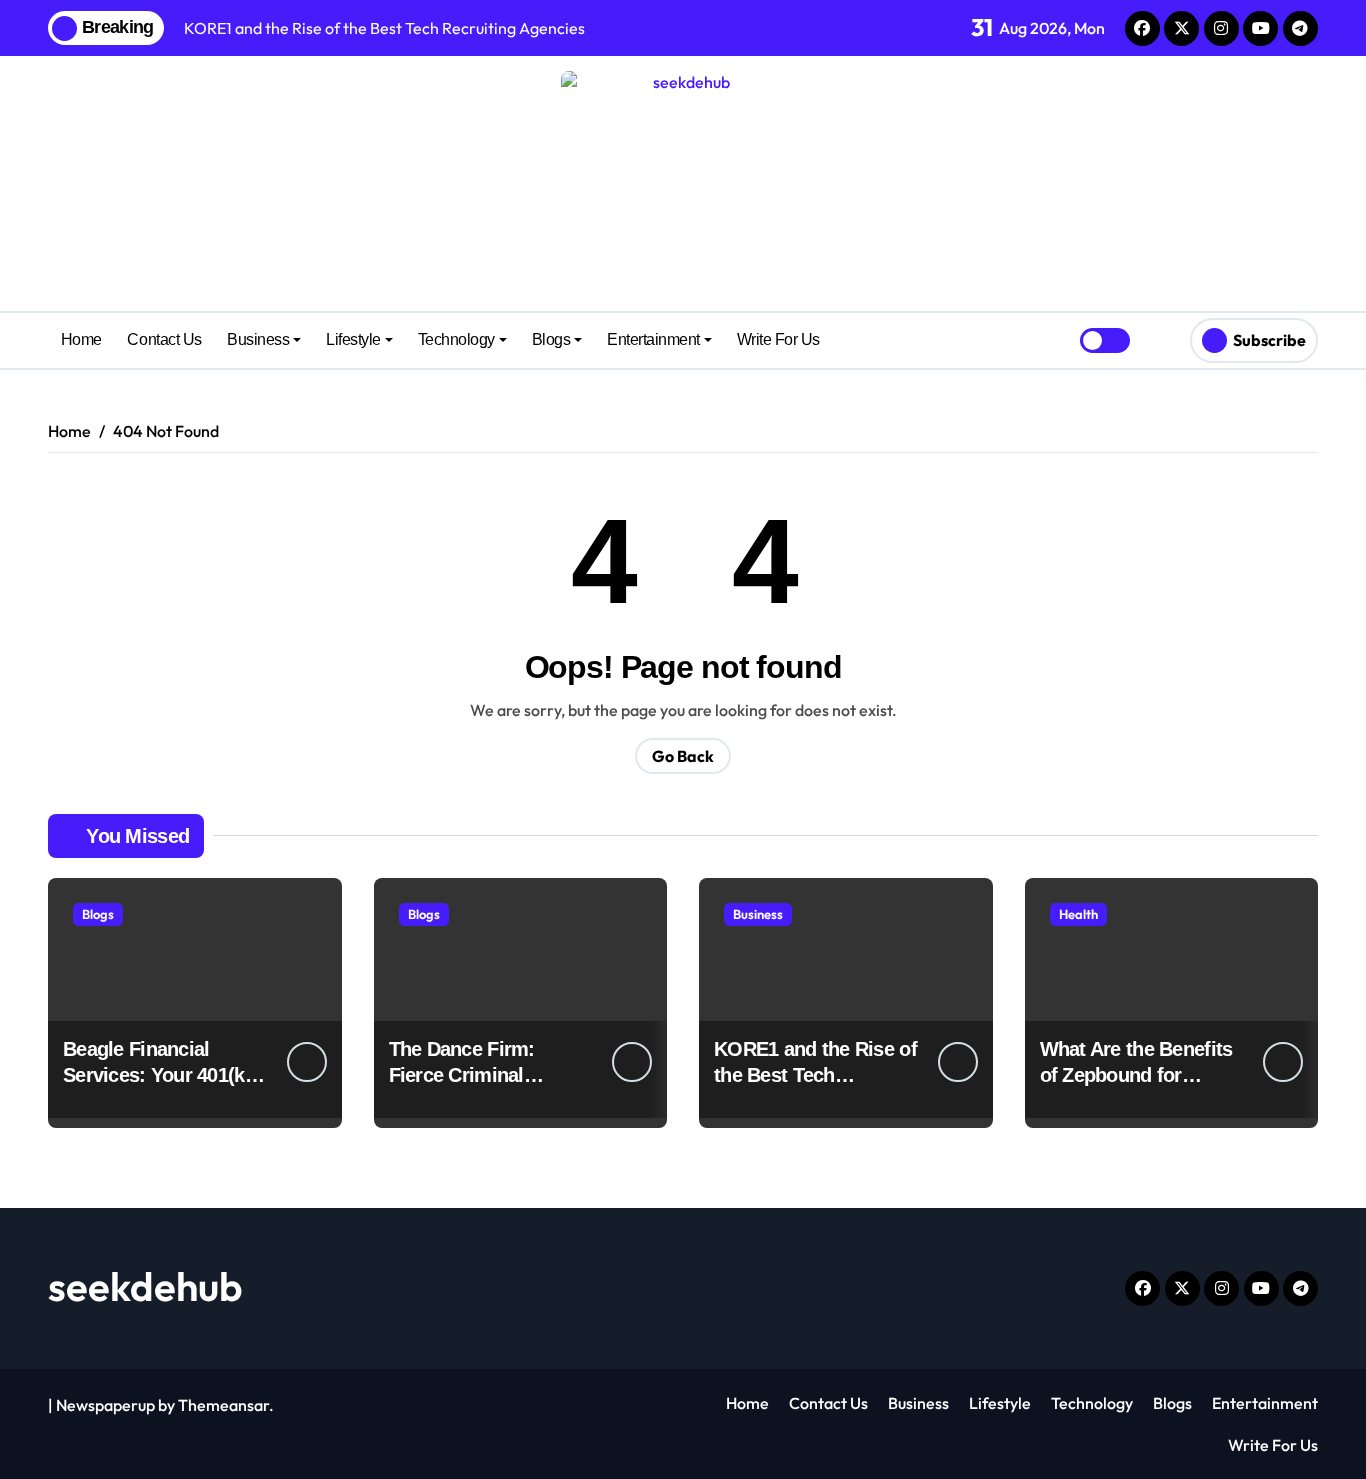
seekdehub (145, 1286)
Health (1078, 914)
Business (258, 339)
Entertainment (653, 339)
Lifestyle (353, 339)
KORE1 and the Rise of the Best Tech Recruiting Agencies (815, 1075)
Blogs (551, 339)
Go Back (683, 756)
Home (81, 339)
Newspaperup (105, 1405)
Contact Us (164, 339)
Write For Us (778, 339)
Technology (456, 339)
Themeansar (223, 1405)
